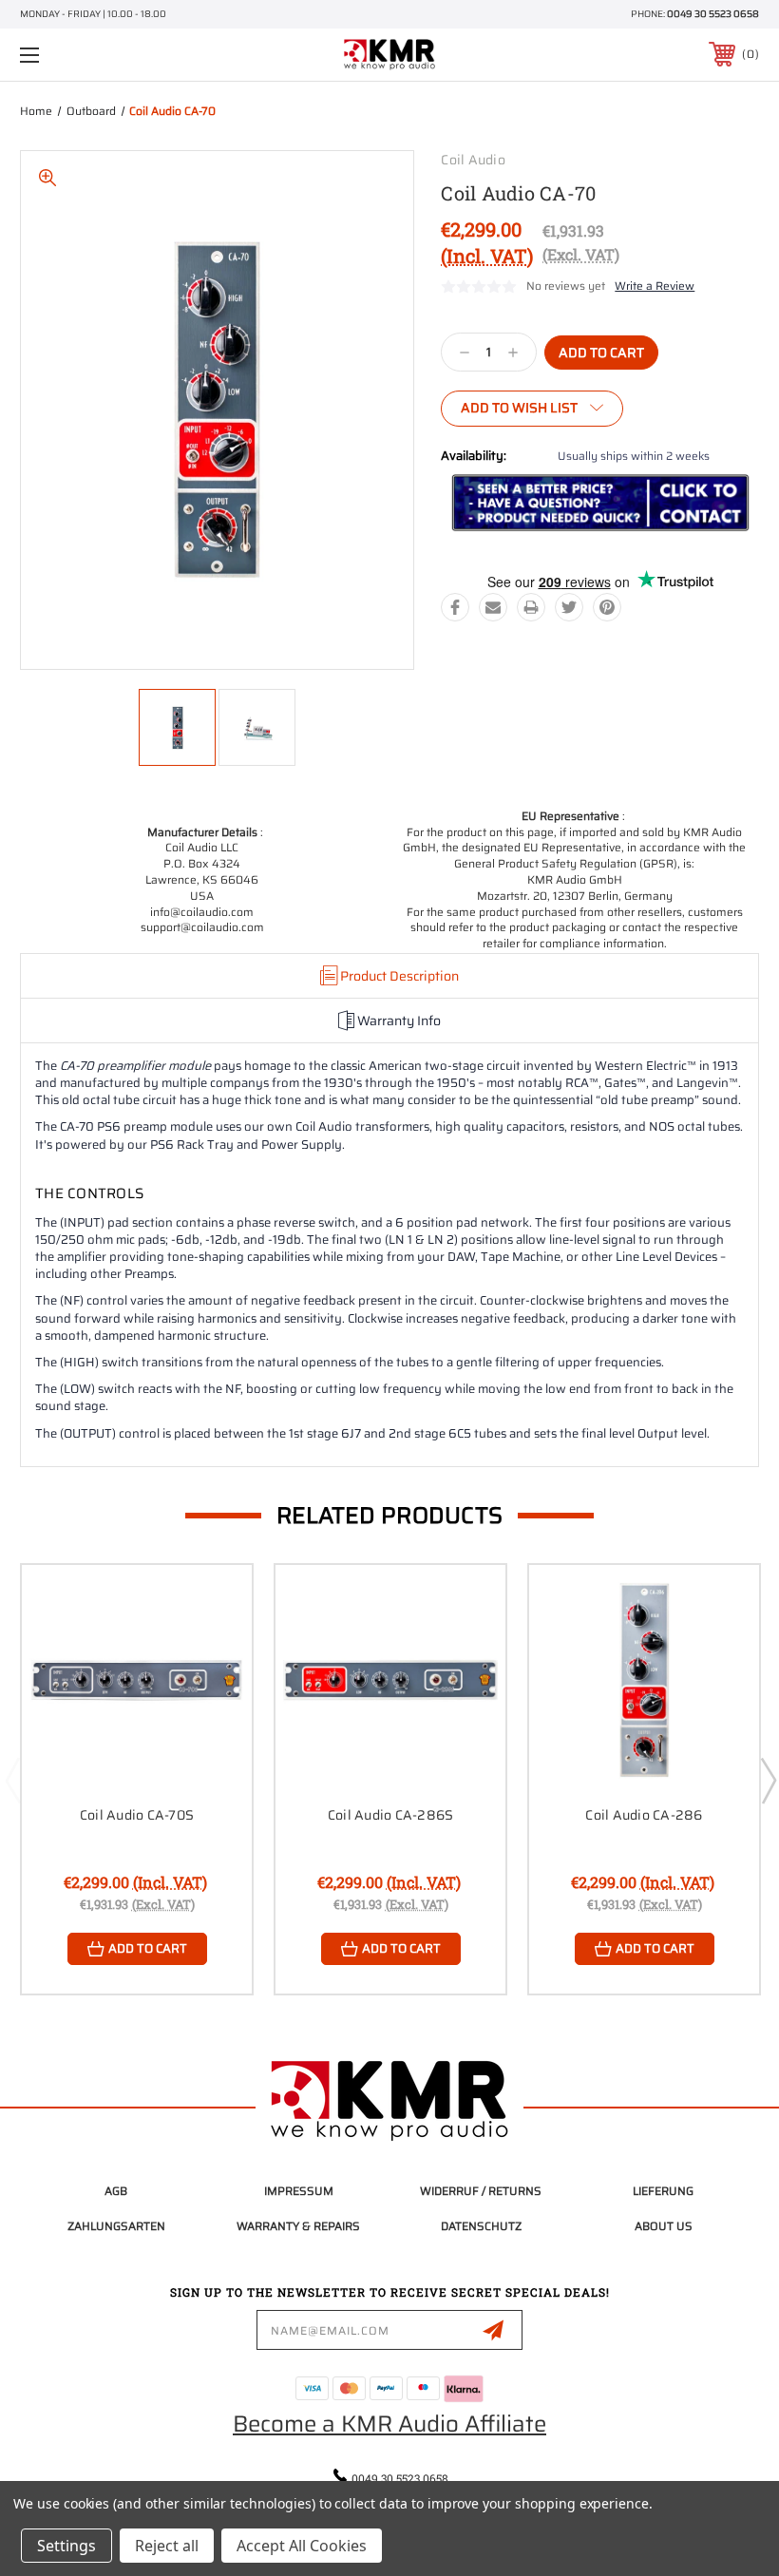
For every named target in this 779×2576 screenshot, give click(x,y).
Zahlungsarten (116, 2226)
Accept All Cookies (302, 2546)
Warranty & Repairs (298, 2226)
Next (768, 1780)
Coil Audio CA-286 (644, 1815)
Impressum (299, 2191)
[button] (600, 503)
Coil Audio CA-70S (137, 1815)
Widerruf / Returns (481, 2191)
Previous (12, 1780)
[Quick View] (214, 1602)
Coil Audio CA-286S (391, 1815)
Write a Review (655, 286)
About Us (664, 2226)
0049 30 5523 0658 (713, 14)
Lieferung (663, 2191)
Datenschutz (481, 2226)
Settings (66, 2546)
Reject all (167, 2546)
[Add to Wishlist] (214, 1648)
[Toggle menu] (94, 55)
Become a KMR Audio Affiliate (389, 2424)
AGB (116, 2191)
